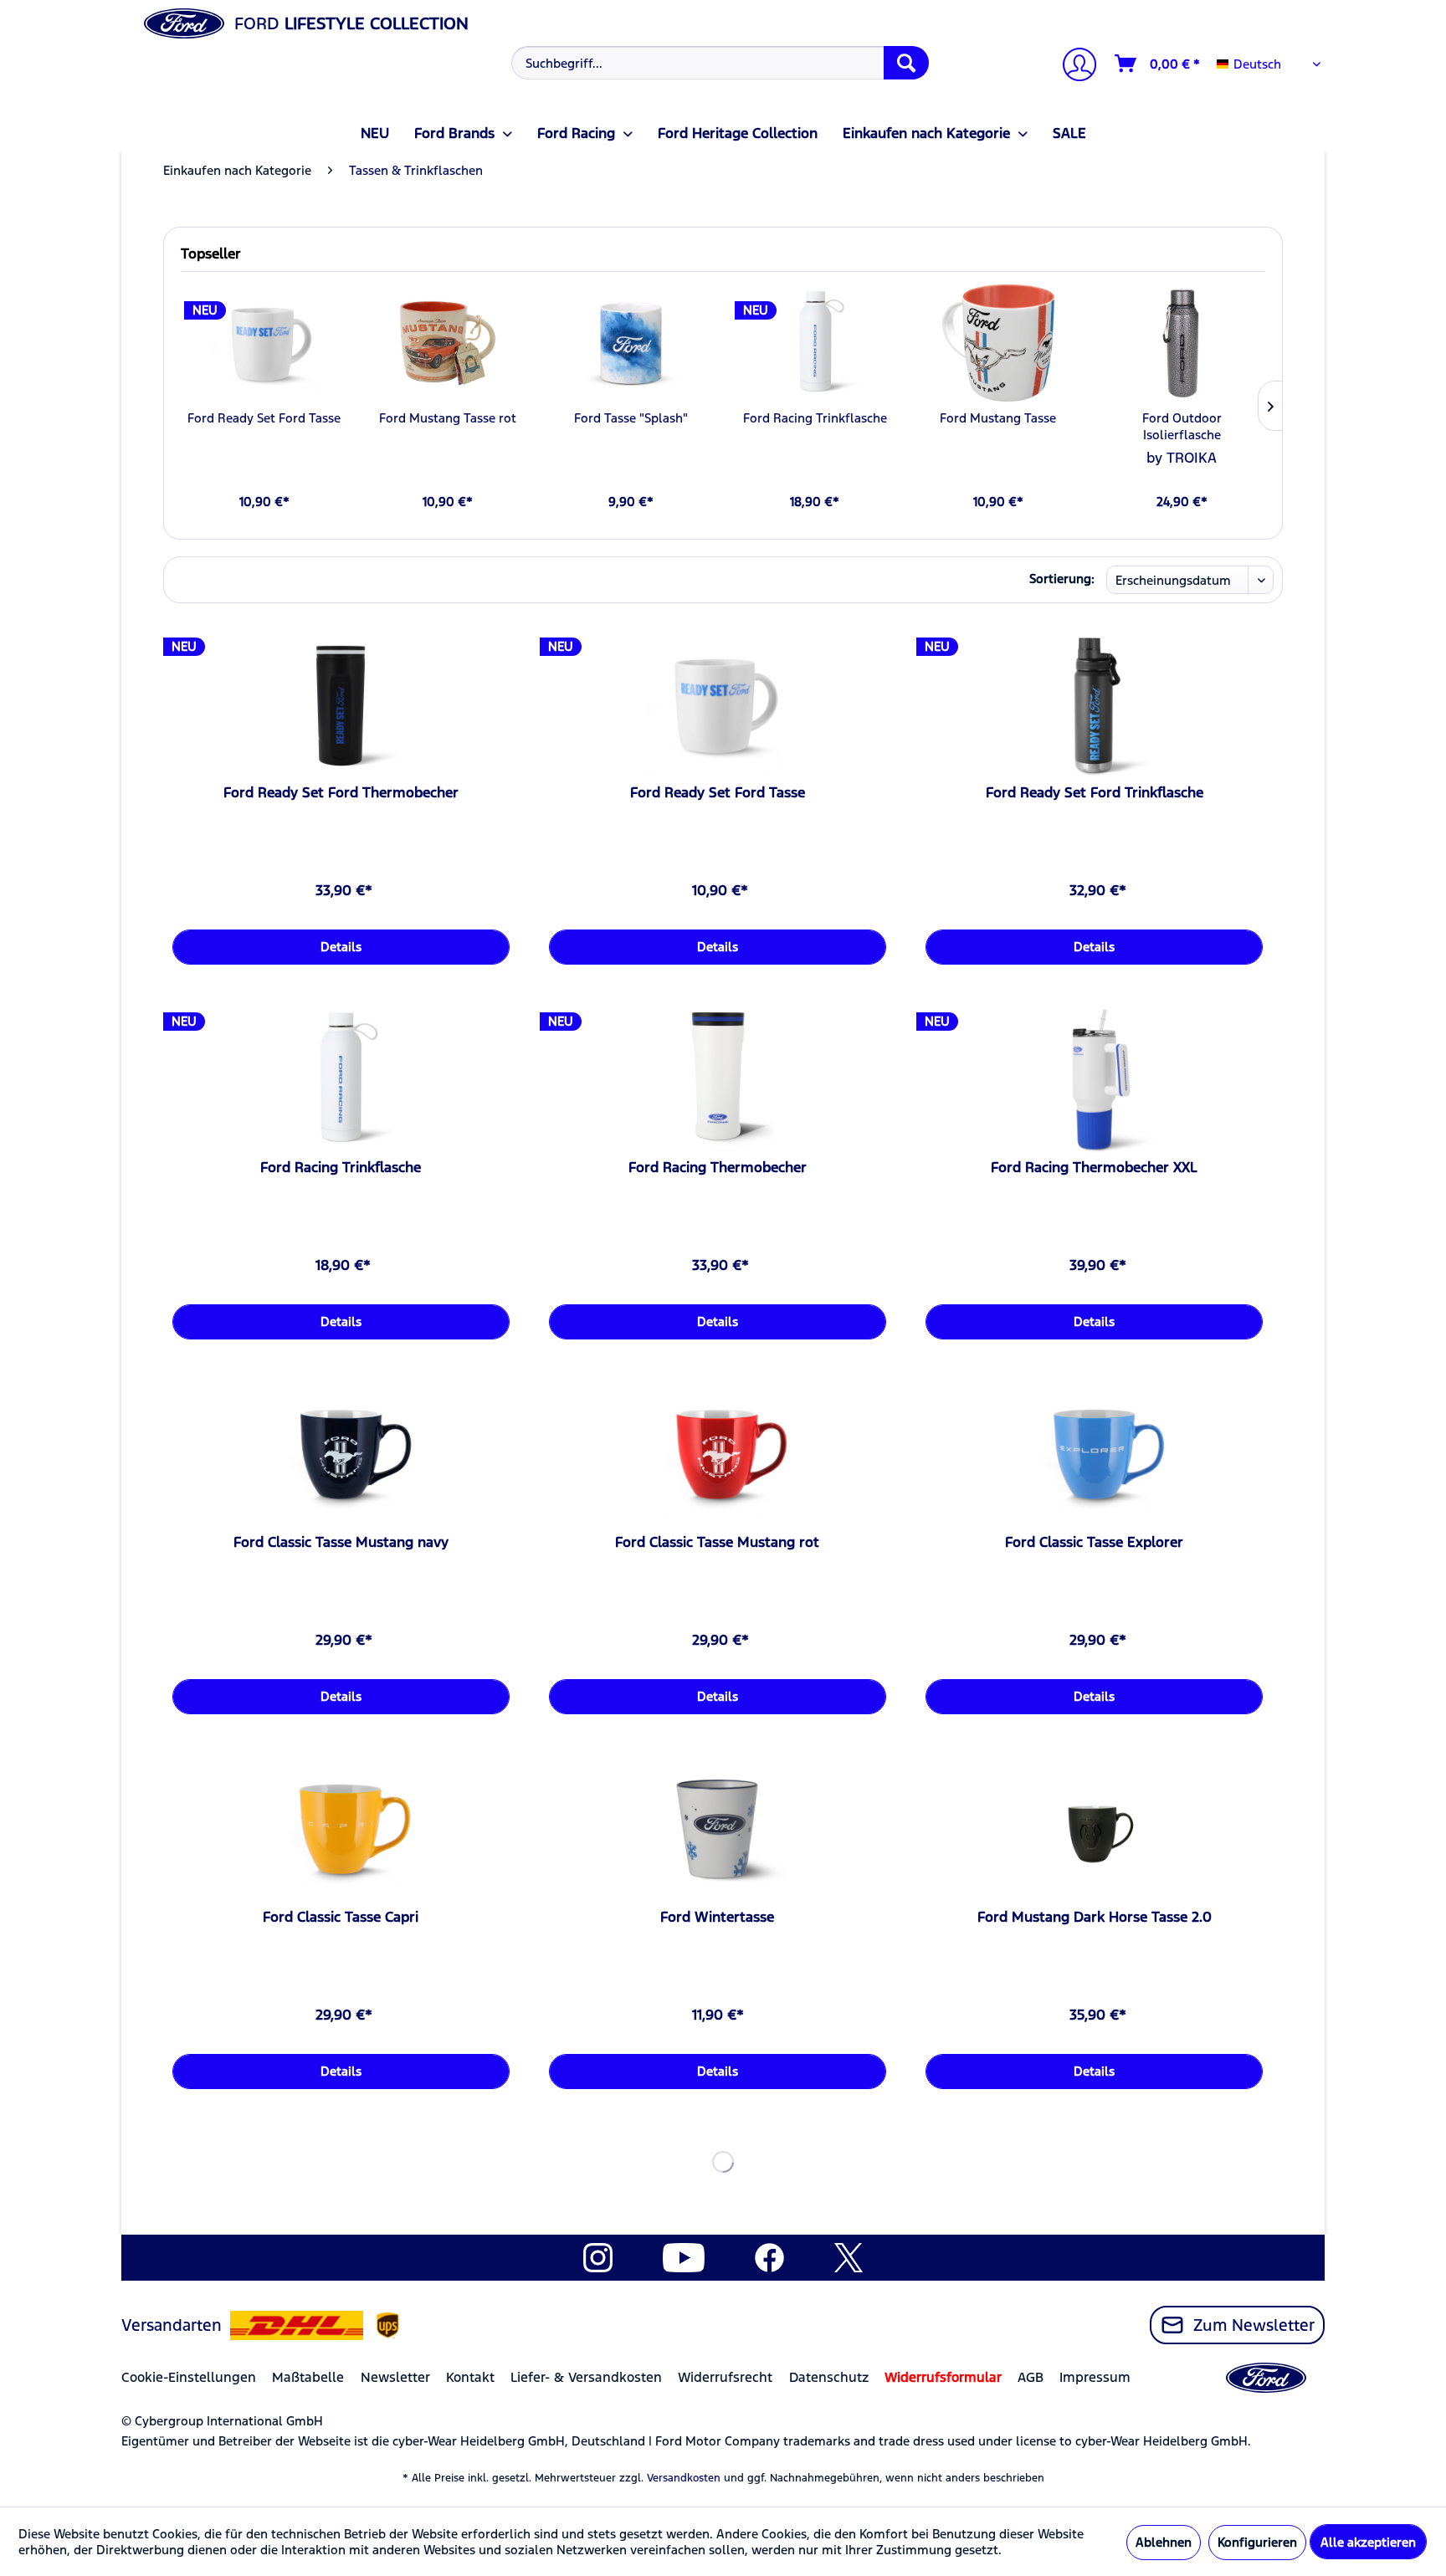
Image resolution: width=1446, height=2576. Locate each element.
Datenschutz (829, 2377)
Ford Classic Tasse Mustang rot (717, 1542)
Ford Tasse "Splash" (631, 418)
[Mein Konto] (1073, 67)
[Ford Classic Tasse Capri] (341, 1829)
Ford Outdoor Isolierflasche (1182, 426)
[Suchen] (906, 63)
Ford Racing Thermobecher (718, 1167)
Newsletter (395, 2377)
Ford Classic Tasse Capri (341, 1917)
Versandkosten (684, 2478)
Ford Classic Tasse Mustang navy (341, 1542)
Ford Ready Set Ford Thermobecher (341, 792)
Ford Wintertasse (717, 1917)
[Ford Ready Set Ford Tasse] (264, 343)
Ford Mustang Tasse (998, 418)
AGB (1031, 2377)
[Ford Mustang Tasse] (998, 343)
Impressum (1095, 2377)
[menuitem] (718, 63)
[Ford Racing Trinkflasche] (815, 343)
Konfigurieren (1257, 2542)
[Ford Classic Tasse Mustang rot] (718, 1454)
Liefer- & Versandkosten (586, 2377)
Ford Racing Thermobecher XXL (1094, 1167)
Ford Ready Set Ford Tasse (264, 418)
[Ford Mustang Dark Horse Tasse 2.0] (1094, 1829)
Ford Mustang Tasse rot (448, 418)
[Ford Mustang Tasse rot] (447, 343)
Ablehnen (1164, 2542)
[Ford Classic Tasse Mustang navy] (341, 1454)
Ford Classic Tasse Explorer (1094, 1542)
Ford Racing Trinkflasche (815, 418)
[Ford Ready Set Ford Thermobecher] (341, 704)
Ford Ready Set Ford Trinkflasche (1095, 792)
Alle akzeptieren (1368, 2542)
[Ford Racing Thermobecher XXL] (1094, 1079)
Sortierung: (1062, 579)
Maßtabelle (308, 2377)
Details (341, 947)
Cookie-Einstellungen (189, 2377)
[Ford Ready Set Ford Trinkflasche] (1094, 704)
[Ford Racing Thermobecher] (718, 1079)
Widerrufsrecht (725, 2377)
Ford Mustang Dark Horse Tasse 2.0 (1095, 1917)
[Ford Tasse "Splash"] (631, 343)
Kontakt (470, 2377)
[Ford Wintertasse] (718, 1829)
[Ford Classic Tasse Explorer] (1094, 1454)
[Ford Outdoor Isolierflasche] (1182, 343)
